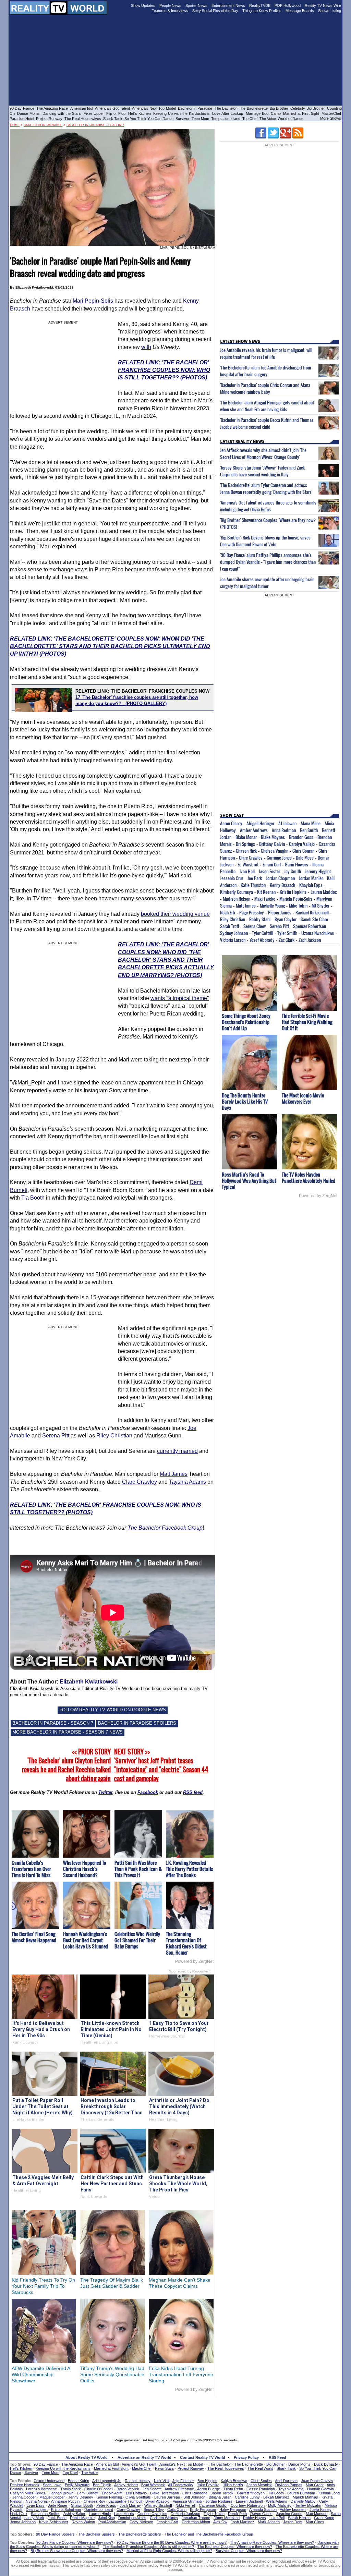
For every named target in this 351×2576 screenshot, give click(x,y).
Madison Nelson (237, 899)
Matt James (174, 1474)
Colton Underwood (49, 2481)
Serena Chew (255, 926)
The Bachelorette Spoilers (140, 2534)
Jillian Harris (233, 2485)
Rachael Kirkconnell (312, 912)
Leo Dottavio (136, 2493)
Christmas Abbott (196, 2522)
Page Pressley (252, 912)
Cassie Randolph (261, 2489)
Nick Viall (161, 2481)
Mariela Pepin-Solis (296, 899)
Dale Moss (305, 858)
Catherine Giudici (213, 2505)
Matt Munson (317, 2514)
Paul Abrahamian (112, 2522)
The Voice (268, 119)
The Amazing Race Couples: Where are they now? (272, 2542)
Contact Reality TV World (203, 2457)
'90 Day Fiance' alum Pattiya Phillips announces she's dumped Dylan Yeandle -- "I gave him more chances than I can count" (268, 562)
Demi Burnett (88, 2493)
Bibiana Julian (220, 2497)
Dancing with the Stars (62, 113)
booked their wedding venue (175, 914)
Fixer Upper (94, 113)
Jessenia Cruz (232, 878)
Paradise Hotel (22, 119)
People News (170, 5)
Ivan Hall (247, 871)
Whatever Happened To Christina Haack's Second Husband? (85, 1869)
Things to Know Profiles (262, 11)
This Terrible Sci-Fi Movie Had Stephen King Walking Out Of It (307, 1022)
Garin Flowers (296, 864)
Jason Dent (293, 2522)
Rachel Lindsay (138, 2481)
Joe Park (255, 878)
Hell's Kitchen (140, 113)
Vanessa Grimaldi (187, 2501)
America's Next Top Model (154, 108)
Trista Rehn (233, 2489)
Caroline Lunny (247, 2497)
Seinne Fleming (109, 2497)
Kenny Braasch (282, 885)
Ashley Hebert (126, 2485)
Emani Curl (272, 864)
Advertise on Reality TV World (144, 2457)
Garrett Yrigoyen (251, 2493)
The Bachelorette (253, 108)
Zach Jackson (310, 940)
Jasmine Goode (289, 2514)
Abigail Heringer (260, 823)
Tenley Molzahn (308, 2505)
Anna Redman (284, 830)
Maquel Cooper (52, 2497)
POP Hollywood (288, 5)
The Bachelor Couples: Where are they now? (235, 2547)
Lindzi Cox (19, 2514)
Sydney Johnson (234, 933)
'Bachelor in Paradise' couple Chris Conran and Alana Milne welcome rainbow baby (265, 388)
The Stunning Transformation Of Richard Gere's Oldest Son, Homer (186, 1943)
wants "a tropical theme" (180, 998)
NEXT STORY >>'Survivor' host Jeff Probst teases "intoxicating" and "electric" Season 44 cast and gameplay (161, 1765)
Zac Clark (287, 940)
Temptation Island (226, 119)
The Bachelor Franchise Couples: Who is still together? (148, 2547)
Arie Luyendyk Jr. (107, 2481)
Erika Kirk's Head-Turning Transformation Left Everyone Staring (181, 2374)
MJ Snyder (320, 906)
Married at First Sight (301, 113)
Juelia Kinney (320, 2510)
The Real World (260, 2468)
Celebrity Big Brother (308, 108)
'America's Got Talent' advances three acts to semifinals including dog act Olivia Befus (268, 506)
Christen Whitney (164, 2518)
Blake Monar (246, 837)
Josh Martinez (243, 2522)
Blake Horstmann (165, 2493)
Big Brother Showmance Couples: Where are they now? (77, 2551)
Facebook (148, 1792)
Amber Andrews (254, 830)
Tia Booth (33, 1198)
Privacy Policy (246, 2457)
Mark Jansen (269, 2522)
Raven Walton (83, 2522)
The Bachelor (226, 108)
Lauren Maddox (324, 892)
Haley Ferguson (233, 2510)
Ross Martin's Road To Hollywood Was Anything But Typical (249, 1181)
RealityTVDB (260, 5)
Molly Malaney (280, 2505)
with (146, 347)
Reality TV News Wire (323, 5)
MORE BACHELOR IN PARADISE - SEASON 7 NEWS (68, 1732)
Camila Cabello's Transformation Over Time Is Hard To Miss (31, 1869)
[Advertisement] (175, 2413)
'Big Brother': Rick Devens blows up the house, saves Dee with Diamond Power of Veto (265, 541)
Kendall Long (329, 2493)
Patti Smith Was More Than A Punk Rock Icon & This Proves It (138, 1869)
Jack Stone (57, 2518)
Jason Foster (269, 871)
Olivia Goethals (138, 2497)
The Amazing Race (52, 108)
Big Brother (279, 108)
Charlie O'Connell (99, 2489)
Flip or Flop (116, 113)
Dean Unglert (37, 2510)
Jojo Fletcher (183, 2481)
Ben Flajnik (102, 2485)
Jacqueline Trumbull (125, 2501)
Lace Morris (124, 2514)
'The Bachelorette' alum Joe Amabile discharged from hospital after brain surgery (266, 371)
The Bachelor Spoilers (96, 2534)
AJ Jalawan (287, 823)
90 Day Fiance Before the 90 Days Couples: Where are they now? (172, 2542)
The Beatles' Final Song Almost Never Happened (34, 1937)
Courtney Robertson (248, 2505)
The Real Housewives (83, 119)
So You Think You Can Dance (149, 119)
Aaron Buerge (209, 2489)
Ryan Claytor (286, 919)
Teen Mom (200, 119)
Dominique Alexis (132, 2518)
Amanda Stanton (263, 2510)
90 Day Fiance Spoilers (55, 2534)
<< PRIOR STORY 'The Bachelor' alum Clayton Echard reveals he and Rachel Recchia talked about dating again (66, 1765)
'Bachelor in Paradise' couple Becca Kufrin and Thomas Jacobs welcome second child (267, 423)
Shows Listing (330, 11)
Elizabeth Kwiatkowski (89, 1682)
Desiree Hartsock (25, 2485)
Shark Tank (113, 119)
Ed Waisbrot (248, 864)
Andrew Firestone (179, 2489)
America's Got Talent (112, 108)
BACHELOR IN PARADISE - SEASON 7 (53, 1723)
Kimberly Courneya (237, 892)
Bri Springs (245, 844)
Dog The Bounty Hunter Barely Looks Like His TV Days (245, 1101)
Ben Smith (309, 830)
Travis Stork (71, 2489)
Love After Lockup (228, 113)
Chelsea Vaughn (275, 851)
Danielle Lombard (99, 2510)
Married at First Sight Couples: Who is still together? (169, 2551)
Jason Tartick (222, 2493)
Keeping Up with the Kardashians (181, 113)
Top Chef (250, 119)
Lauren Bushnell (249, 2501)
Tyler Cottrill (263, 933)
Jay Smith (293, 871)
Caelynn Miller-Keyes (28, 2493)
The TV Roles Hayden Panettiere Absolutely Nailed (308, 1177)
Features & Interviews (170, 11)
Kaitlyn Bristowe (234, 2481)
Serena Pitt (56, 1436)
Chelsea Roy (94, 2501)
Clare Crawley (140, 1482)
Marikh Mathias (305, 2497)
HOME (15, 125)
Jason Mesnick (259, 2485)
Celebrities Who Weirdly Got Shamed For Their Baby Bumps (137, 1940)
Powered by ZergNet (194, 1961)
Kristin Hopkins (293, 892)
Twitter (105, 1792)
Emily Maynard (77, 2485)
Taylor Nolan (214, 2514)
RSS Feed (277, 2457)
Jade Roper (58, 2505)
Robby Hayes (255, 2518)
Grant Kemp (324, 2518)
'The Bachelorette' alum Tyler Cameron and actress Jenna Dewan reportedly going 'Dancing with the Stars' (266, 488)
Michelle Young (272, 906)
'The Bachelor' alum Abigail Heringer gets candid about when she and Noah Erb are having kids (267, 406)
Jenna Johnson (23, 2522)
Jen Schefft (152, 2489)
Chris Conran (303, 851)
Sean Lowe (52, 2485)
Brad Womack (153, 2485)
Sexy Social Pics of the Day (215, 11)
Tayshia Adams (187, 1482)
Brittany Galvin (272, 844)
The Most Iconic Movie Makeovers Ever (303, 1098)
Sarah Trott (230, 926)
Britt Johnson (194, 2497)
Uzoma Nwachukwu (318, 933)
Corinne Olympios (152, 2514)
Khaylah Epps (311, 885)
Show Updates (143, 5)
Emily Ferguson (203, 2510)
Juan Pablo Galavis (317, 2481)
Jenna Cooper (24, 2497)
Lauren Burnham (301, 2493)
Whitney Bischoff (158, 2505)
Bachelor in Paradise (195, 108)
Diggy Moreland (227, 2518)
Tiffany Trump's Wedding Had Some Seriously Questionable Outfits (112, 2374)
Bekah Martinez (276, 2497)
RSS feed (193, 1792)
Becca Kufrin (78, 2481)
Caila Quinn (177, 2510)
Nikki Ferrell (185, 2505)
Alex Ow (220, 2522)
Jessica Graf (167, 2522)
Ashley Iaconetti (293, 2510)
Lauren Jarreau (167, 2497)
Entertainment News (228, 5)
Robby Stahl (260, 919)
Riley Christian (114, 1436)
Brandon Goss (301, 837)
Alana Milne (311, 823)
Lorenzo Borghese (41, 2489)
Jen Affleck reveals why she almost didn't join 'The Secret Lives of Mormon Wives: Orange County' (263, 453)
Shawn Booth (82, 2505)
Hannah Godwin (320, 2489)
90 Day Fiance (22, 108)
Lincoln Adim (112, 2493)
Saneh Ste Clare (314, 919)
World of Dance (291, 119)
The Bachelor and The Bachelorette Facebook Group (209, 2534)
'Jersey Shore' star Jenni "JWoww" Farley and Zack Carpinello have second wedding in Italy (262, 471)
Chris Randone (195, 2493)
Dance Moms (28, 113)
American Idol (82, 108)
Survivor (183, 119)
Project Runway (49, 119)
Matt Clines (315, 2522)
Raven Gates (261, 2514)
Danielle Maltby (303, 2501)
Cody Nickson (141, 2522)
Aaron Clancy (231, 823)
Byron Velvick (128, 2489)
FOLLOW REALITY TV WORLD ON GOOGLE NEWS (113, 1710)
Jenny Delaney (81, 2497)
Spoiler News (196, 5)
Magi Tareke (265, 899)
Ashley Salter (74, 2514)
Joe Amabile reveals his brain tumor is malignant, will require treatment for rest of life (266, 353)
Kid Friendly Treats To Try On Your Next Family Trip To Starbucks (43, 2286)
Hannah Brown (61, 2493)
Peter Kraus (106, 2505)
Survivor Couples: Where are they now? (249, 2551)
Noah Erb (228, 912)
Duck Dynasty (326, 2464)
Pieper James (280, 912)
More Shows (331, 118)
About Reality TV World (87, 2457)
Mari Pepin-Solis (93, 301)
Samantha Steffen (46, 2514)
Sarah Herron (299, 2518)
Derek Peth (237, 2514)
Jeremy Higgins (318, 871)
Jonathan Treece (196, 2518)
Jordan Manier (311, 878)
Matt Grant (315, 2485)
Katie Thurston (253, 885)
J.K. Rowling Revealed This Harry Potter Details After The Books (189, 1869)
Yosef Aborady (262, 940)
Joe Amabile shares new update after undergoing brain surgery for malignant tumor (267, 583)
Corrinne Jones (279, 858)
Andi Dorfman (286, 2481)
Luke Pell (277, 2518)
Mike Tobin (298, 906)
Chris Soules (261, 2481)
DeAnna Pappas (289, 2485)
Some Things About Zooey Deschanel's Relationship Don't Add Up (246, 1022)
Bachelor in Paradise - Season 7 (95, 125)
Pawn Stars (165, 2468)
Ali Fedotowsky (181, 2485)
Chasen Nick (246, 851)
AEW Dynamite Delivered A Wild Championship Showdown (41, 2374)
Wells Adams (277, 2501)
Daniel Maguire (82, 2518)
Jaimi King (106, 2518)
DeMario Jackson (185, 2514)
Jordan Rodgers (219, 2501)
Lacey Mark (34, 2518)
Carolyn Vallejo (302, 844)
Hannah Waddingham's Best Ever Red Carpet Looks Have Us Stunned (86, 1940)
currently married (177, 1451)
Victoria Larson (233, 940)
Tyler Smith (287, 933)
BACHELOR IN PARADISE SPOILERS (137, 1723)
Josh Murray (130, 2505)
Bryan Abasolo (157, 2501)
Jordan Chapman (280, 878)
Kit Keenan (266, 892)
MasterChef (331, 113)
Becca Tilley (154, 2510)
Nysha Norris (37, 2501)
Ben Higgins (207, 2481)
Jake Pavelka (208, 2485)
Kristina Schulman (66, 2510)
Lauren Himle (100, 2514)
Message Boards (300, 11)
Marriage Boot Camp (263, 113)
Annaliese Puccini (66, 2501)
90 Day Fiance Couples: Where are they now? (75, 2542)
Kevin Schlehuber (54, 2522)
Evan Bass (35, 2505)
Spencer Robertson (310, 926)
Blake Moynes (273, 837)
